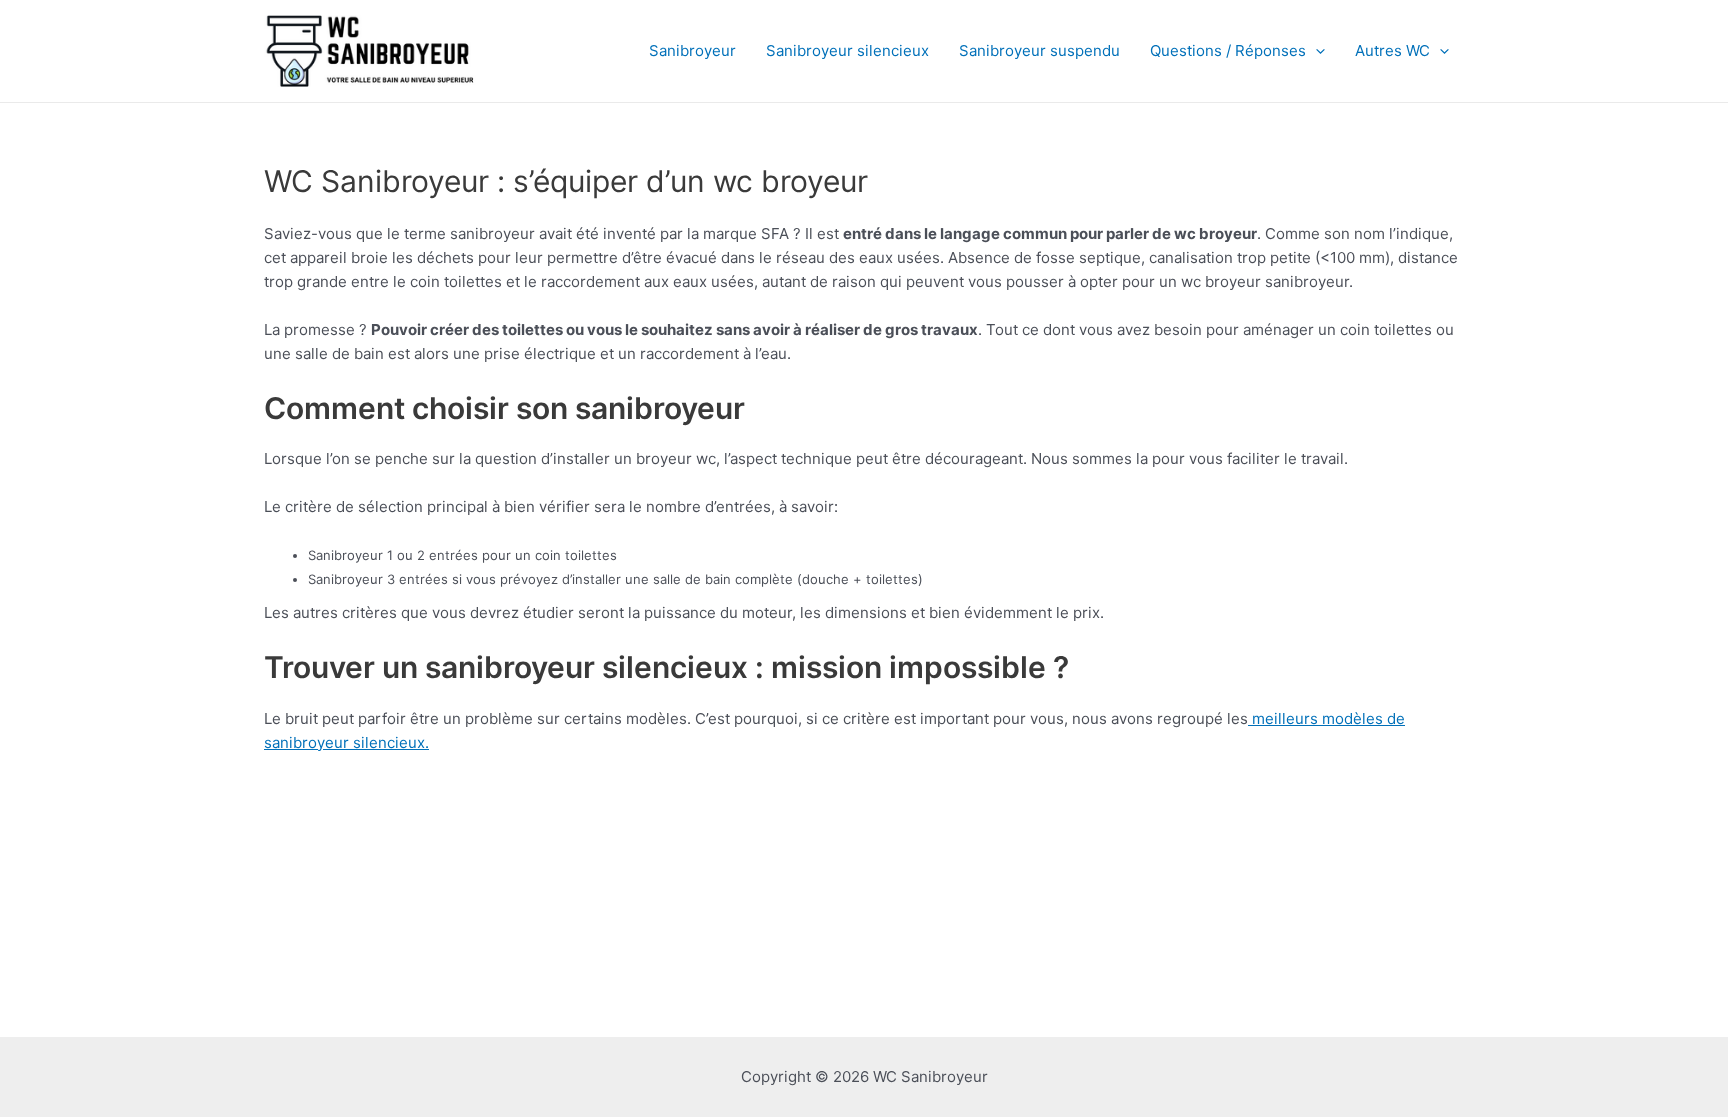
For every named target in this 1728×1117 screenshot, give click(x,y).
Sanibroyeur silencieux (847, 50)
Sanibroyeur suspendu (1039, 50)
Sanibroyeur (692, 50)
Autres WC (1392, 50)
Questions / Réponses (1228, 50)
